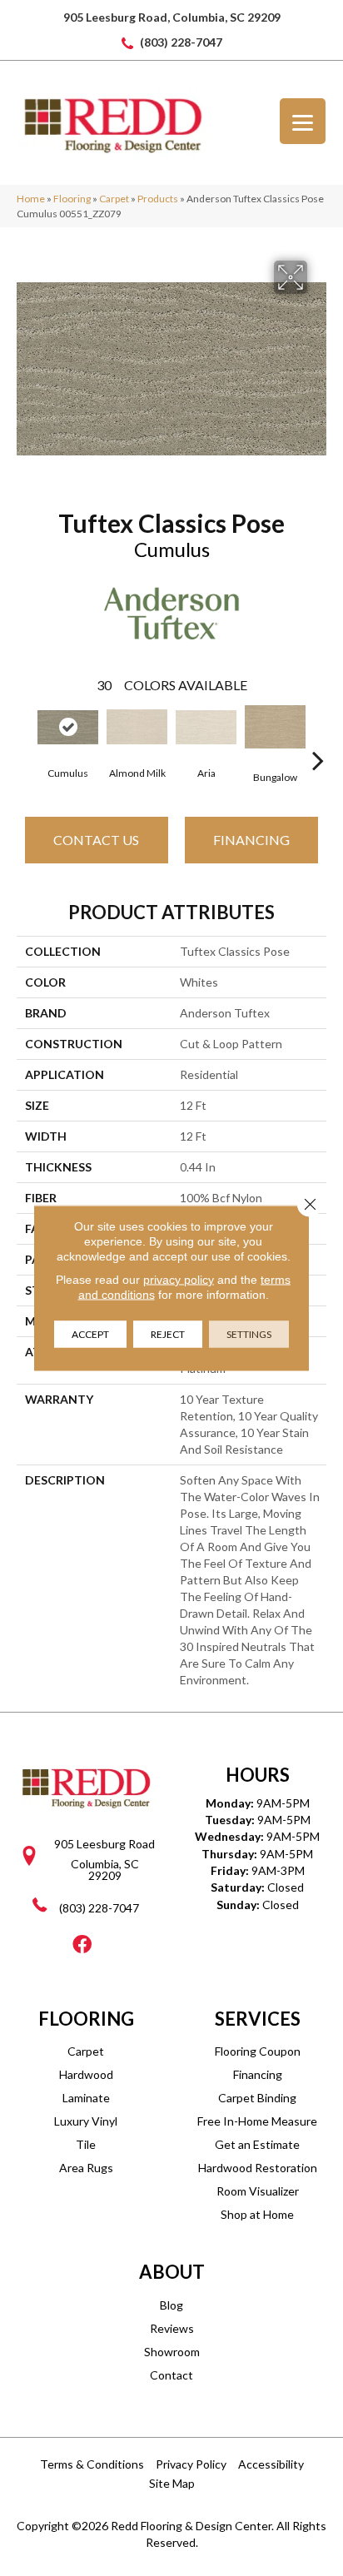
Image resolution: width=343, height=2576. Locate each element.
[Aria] (206, 727)
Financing (251, 840)
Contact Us (96, 840)
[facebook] (82, 1945)
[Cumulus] (68, 727)
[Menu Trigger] (303, 121)
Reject (168, 1334)
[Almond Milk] (137, 727)
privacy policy (179, 1280)
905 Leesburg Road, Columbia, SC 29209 (172, 17)
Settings (249, 1334)
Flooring (72, 199)
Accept (90, 1334)
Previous (25, 735)
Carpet (114, 199)
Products (158, 199)
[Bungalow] (275, 727)
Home (31, 199)
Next (318, 735)
